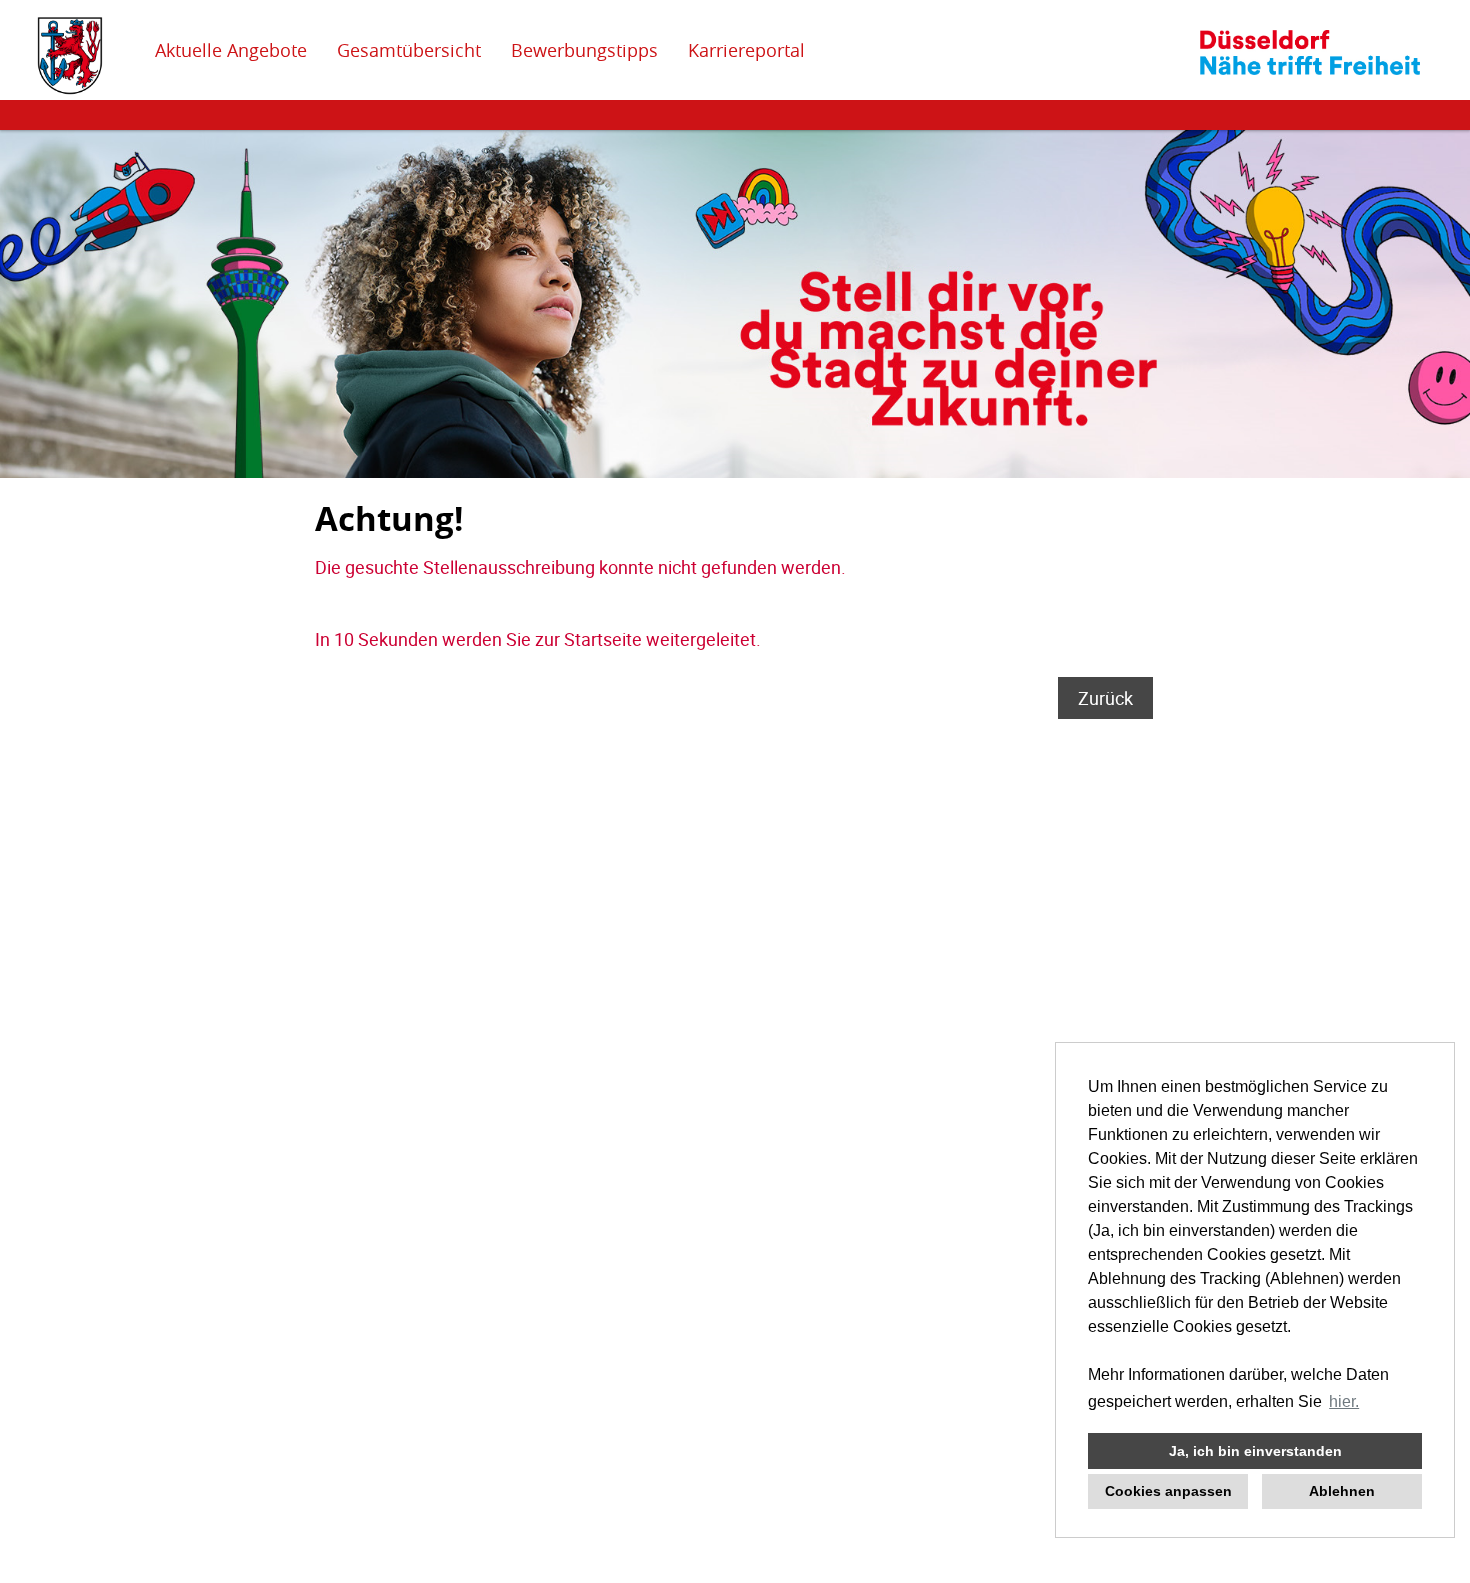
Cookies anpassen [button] (1168, 1491)
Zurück (1105, 698)
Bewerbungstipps (584, 50)
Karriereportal (746, 50)
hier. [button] (1344, 1401)
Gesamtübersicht (409, 50)
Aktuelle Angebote (231, 50)
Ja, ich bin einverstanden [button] (1255, 1451)
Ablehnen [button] (1342, 1491)
